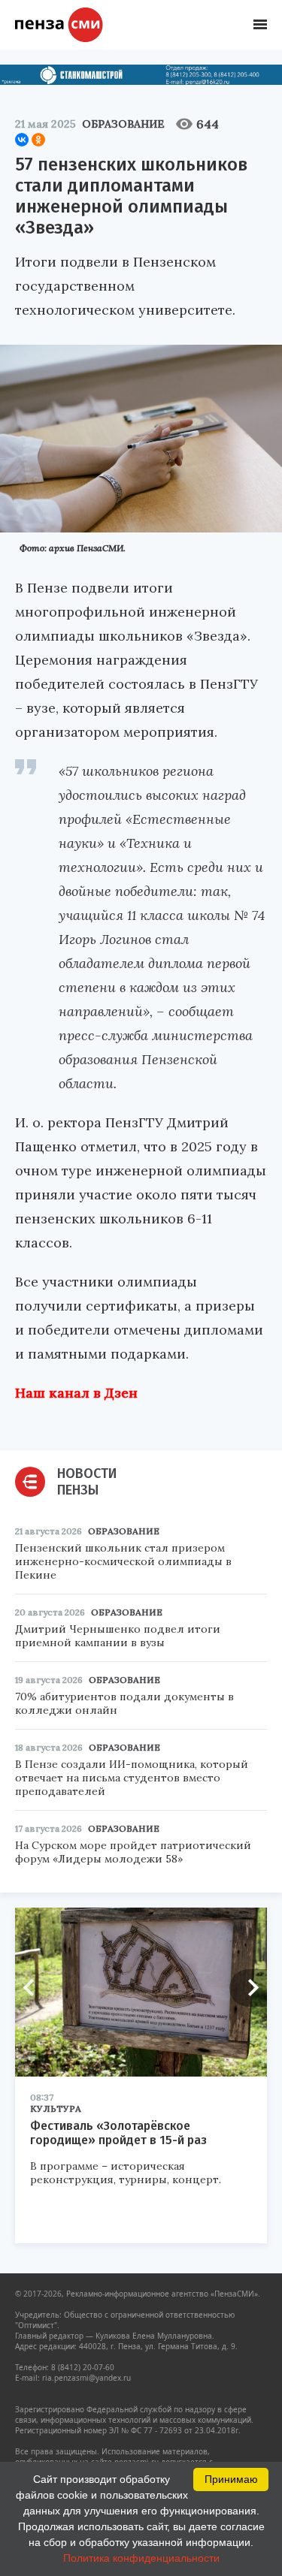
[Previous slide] (34, 1988)
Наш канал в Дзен (76, 1393)
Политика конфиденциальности (141, 2558)
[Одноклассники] (38, 140)
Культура (56, 2108)
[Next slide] (248, 1988)
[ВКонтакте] (22, 140)
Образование (123, 124)
